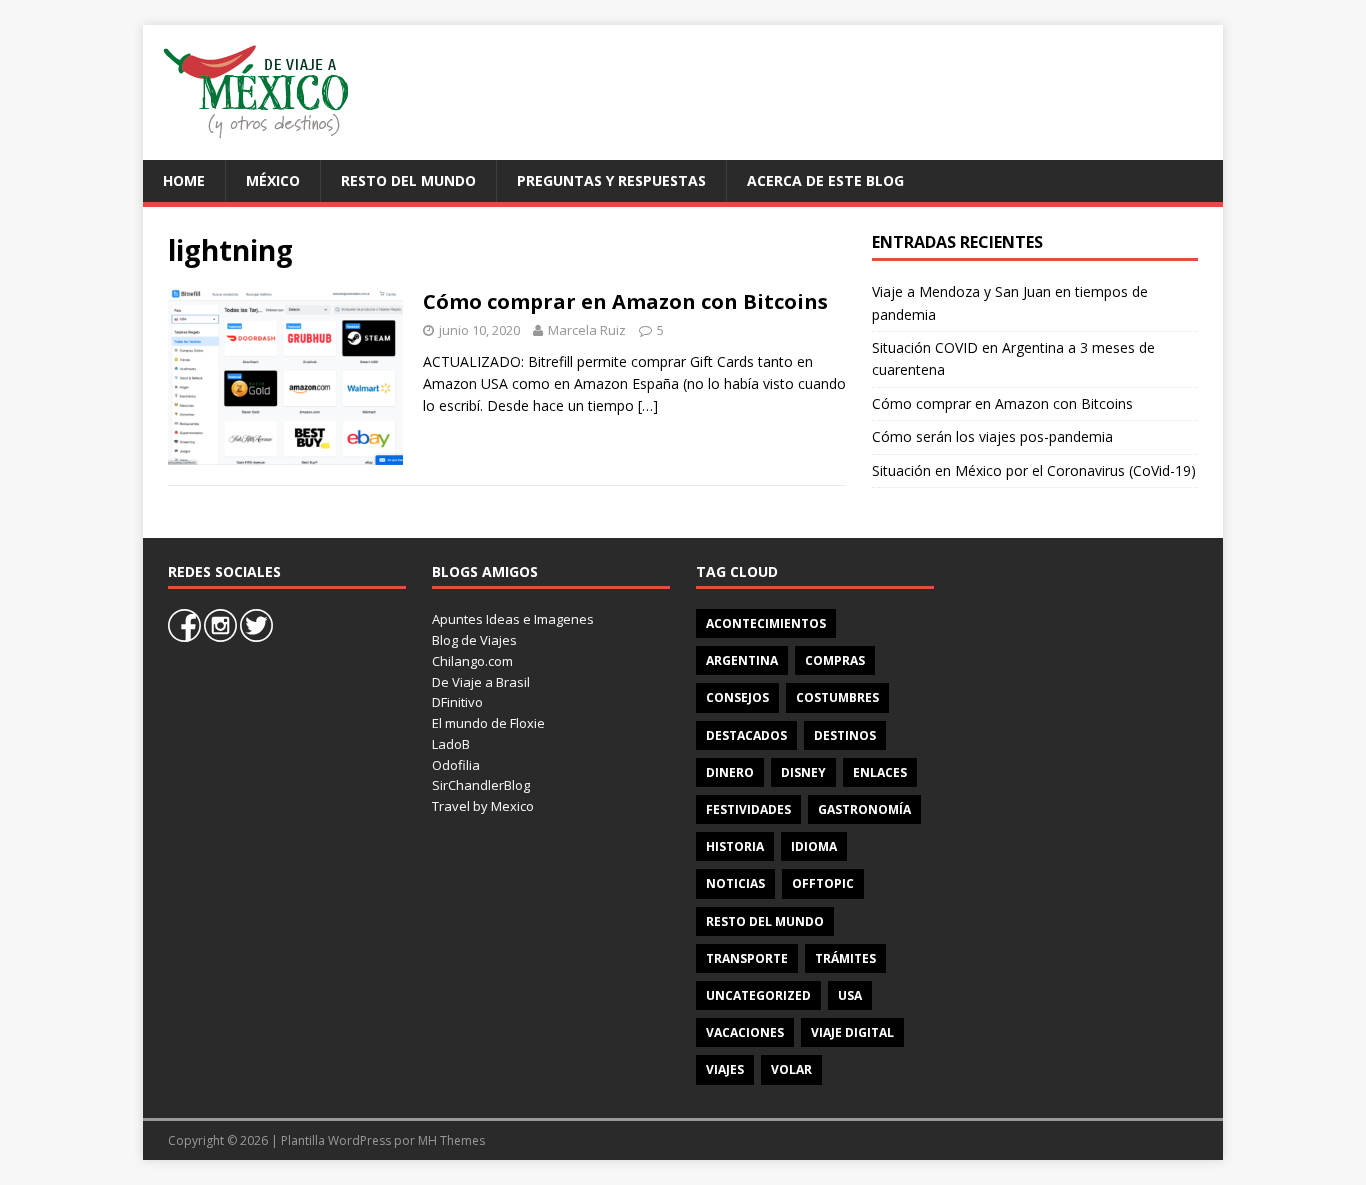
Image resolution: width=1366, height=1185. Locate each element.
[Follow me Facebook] (186, 637)
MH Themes (451, 1140)
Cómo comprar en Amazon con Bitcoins (625, 301)
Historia (735, 846)
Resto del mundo (408, 180)
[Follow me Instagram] (222, 637)
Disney (803, 772)
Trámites (845, 958)
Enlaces (880, 772)
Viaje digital (852, 1032)
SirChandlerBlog (481, 785)
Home (184, 180)
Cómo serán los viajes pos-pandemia (992, 436)
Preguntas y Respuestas (611, 180)
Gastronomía (864, 809)
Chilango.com (472, 661)
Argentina (742, 660)
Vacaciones (745, 1032)
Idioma (814, 846)
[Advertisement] (839, 90)
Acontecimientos (766, 623)
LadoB (451, 744)
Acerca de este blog (825, 180)
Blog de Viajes (474, 640)
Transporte (747, 958)
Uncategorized (758, 995)
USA (850, 995)
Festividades (748, 809)
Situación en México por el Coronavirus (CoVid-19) (1034, 470)
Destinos (845, 735)
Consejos (737, 697)
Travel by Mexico (483, 806)
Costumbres (837, 697)
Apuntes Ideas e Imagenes (513, 619)
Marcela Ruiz (587, 330)
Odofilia (456, 765)
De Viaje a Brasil (481, 682)
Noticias (735, 883)
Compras (835, 660)
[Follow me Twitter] (256, 637)
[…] (648, 405)
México (273, 180)
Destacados (746, 735)
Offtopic (823, 883)
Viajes (725, 1069)
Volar (791, 1069)
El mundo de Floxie (488, 723)
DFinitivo (457, 702)
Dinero (730, 772)
